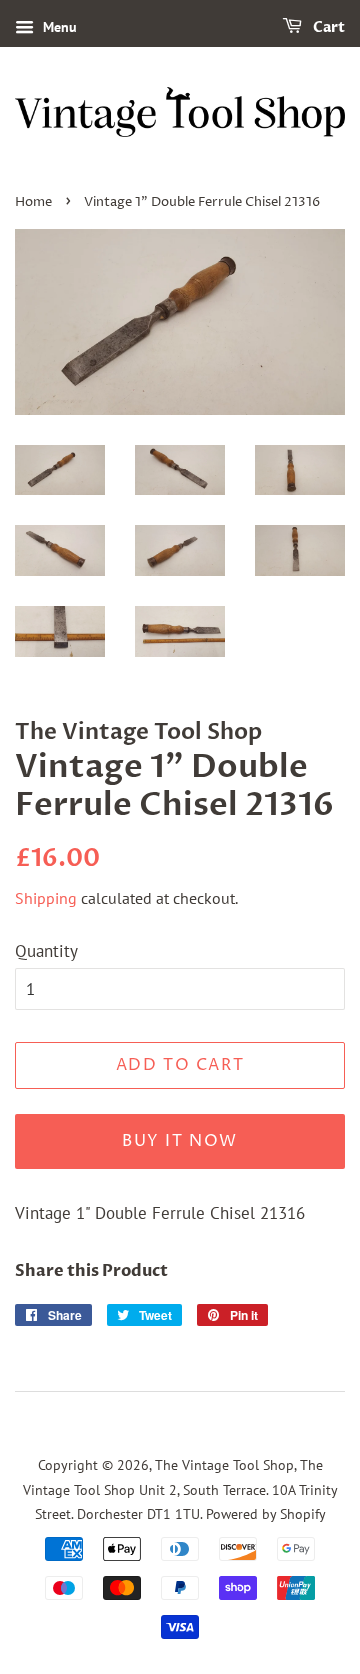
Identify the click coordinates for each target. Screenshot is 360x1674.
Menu (58, 27)
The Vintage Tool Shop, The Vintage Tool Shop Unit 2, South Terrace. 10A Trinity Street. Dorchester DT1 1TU (180, 1489)
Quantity (46, 951)
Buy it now (180, 1141)
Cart (327, 27)
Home (33, 202)
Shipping (46, 898)
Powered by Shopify (266, 1513)
